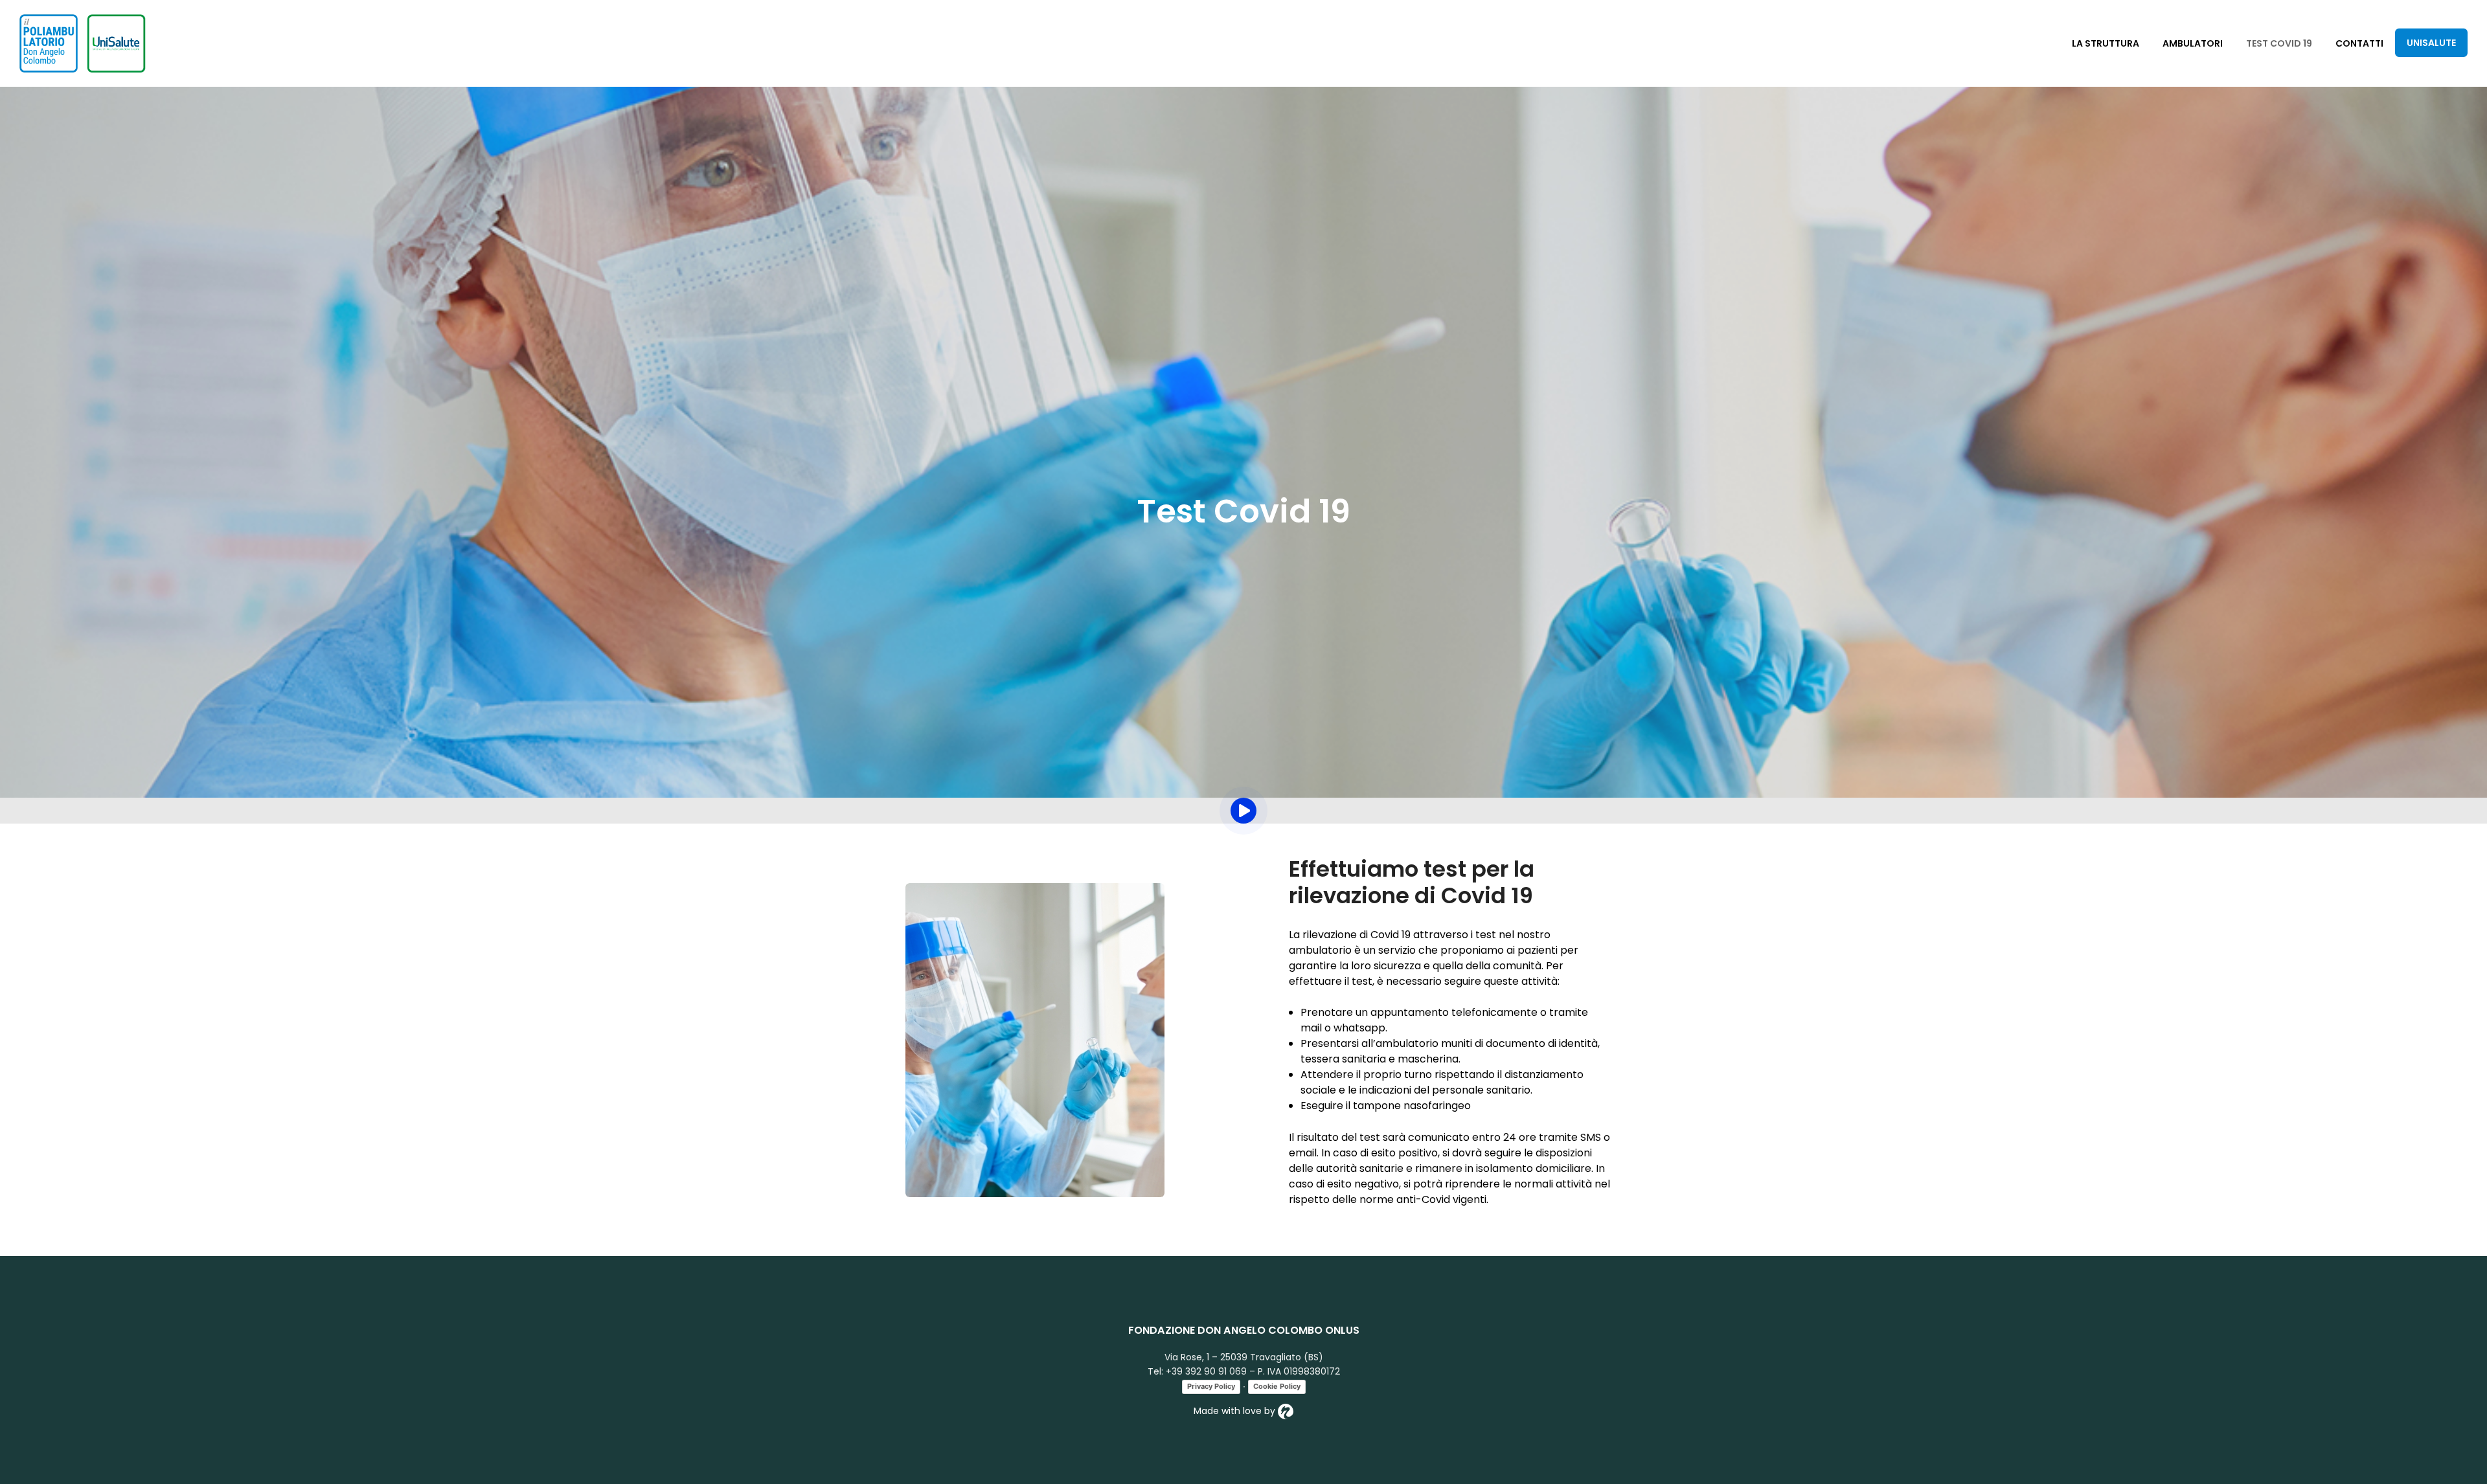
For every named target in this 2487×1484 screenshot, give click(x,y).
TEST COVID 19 (2279, 43)
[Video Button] (1243, 811)
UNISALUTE (2431, 43)
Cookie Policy (1277, 1386)
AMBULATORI (2193, 43)
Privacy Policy (1211, 1386)
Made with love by (1236, 1411)
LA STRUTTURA (2106, 43)
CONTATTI (2359, 43)
